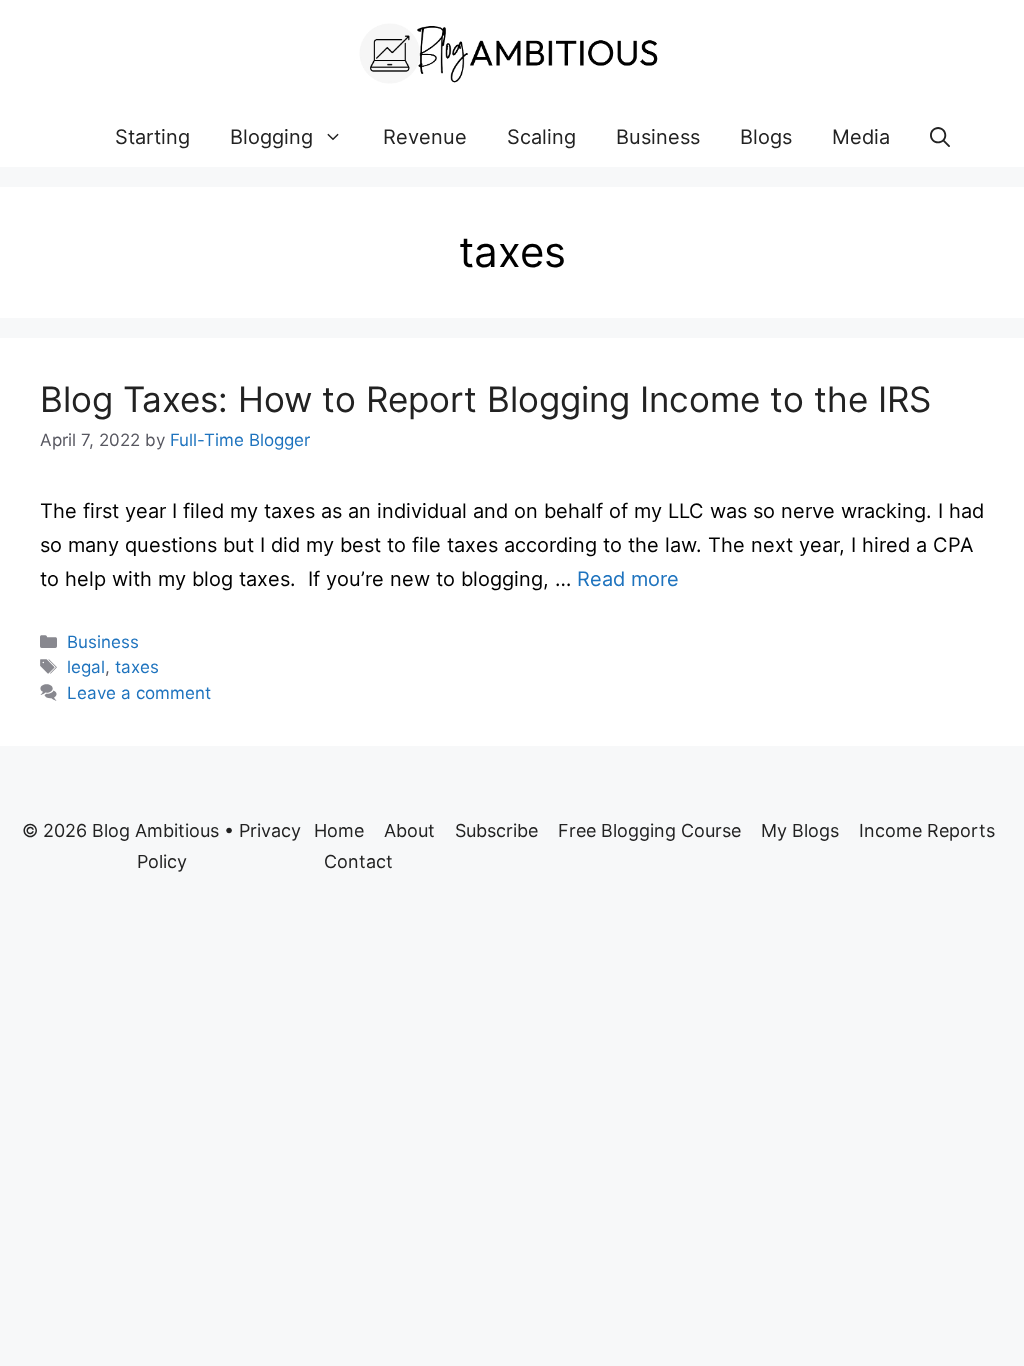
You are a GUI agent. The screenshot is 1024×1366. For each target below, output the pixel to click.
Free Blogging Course (649, 830)
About (409, 830)
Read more (628, 579)
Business (658, 137)
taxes (137, 667)
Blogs (766, 137)
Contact (358, 861)
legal (86, 667)
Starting (152, 137)
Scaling (541, 137)
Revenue (425, 137)
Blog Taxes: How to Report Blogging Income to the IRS (485, 399)
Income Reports (927, 830)
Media (861, 137)
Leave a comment (139, 693)
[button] (940, 137)
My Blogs (800, 830)
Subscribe (496, 830)
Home (339, 830)
